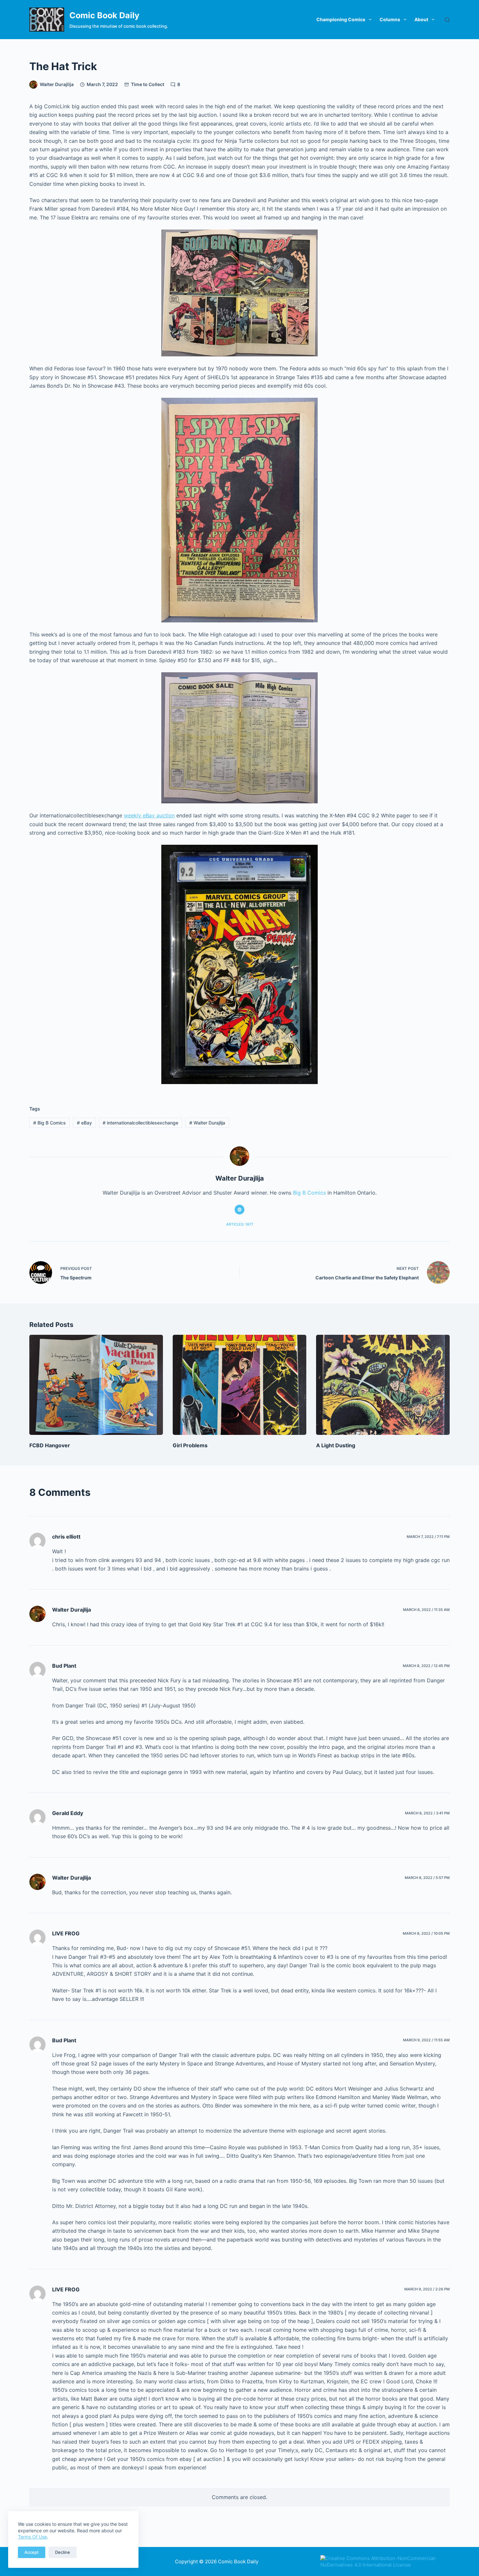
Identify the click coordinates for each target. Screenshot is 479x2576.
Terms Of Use (32, 2537)
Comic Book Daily (104, 15)
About (421, 19)
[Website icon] (239, 1210)
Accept (32, 2552)
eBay (84, 1123)
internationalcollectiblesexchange (140, 1123)
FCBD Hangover (50, 1445)
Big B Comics (50, 1123)
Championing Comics (341, 19)
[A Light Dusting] (383, 1385)
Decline (63, 2552)
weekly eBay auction (149, 815)
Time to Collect (148, 84)
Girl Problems (190, 1445)
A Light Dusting (336, 1445)
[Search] (447, 20)
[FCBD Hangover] (96, 1385)
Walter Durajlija (207, 1123)
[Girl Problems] (239, 1385)
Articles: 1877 (240, 1224)
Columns (390, 19)
